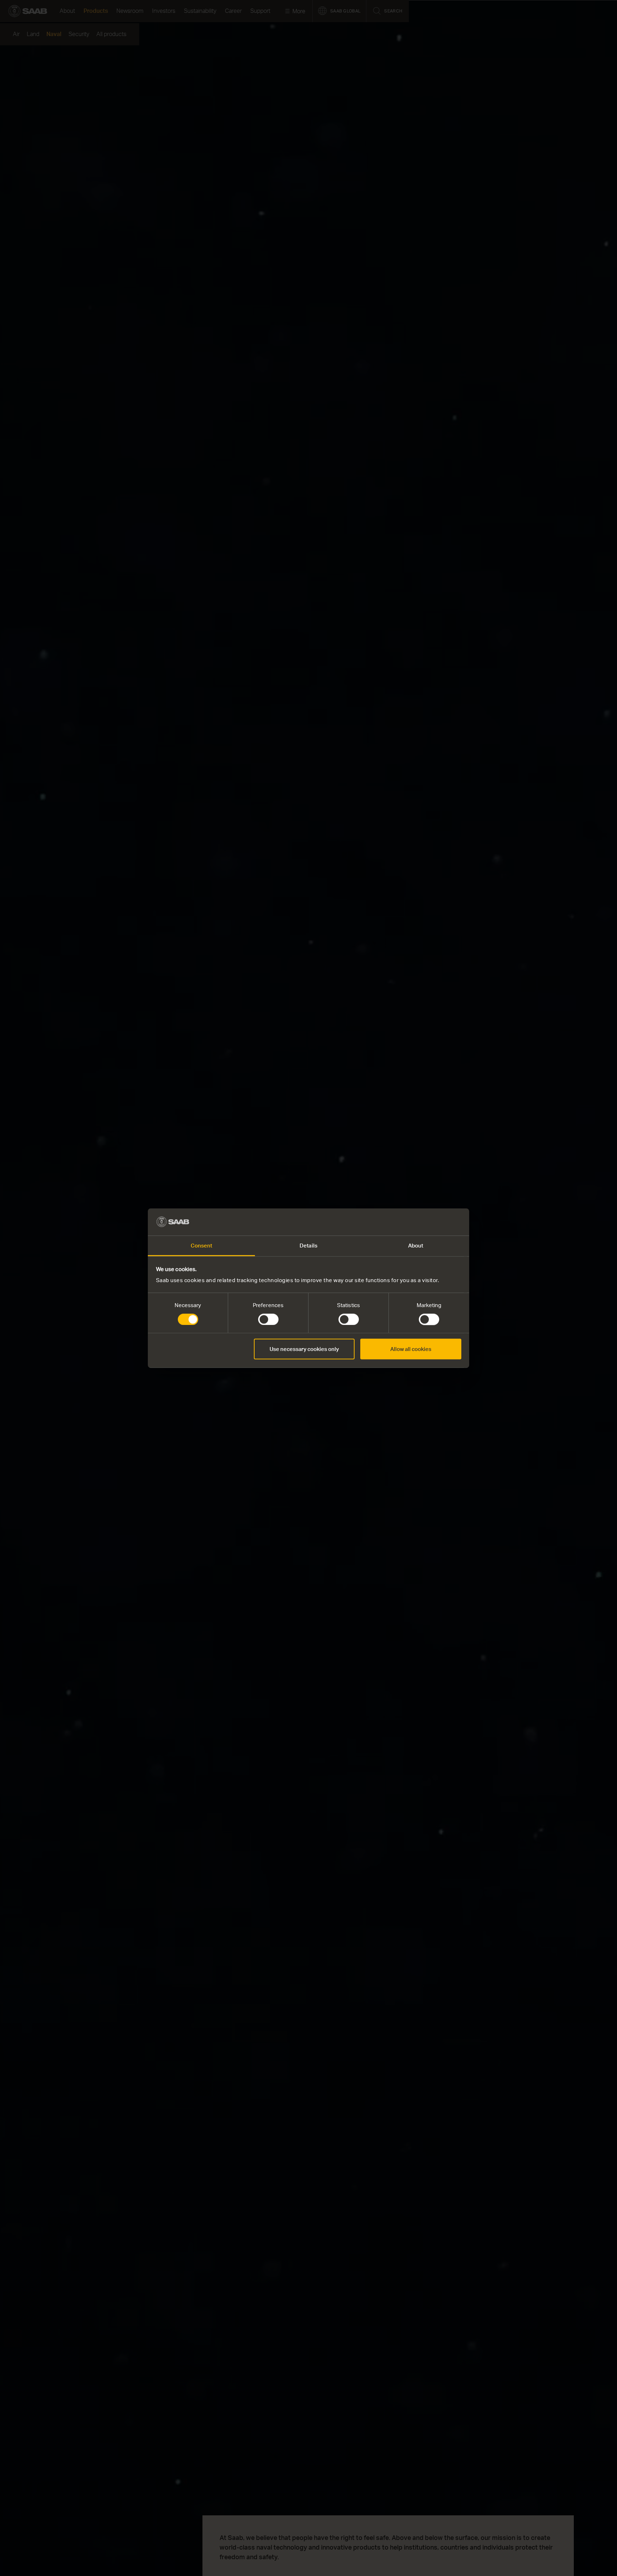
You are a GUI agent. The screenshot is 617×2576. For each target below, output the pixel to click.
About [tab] (416, 1246)
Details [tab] (308, 1246)
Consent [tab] (202, 1246)
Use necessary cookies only (304, 1349)
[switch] (268, 1319)
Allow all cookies (411, 1349)
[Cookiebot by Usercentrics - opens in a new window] (430, 1222)
